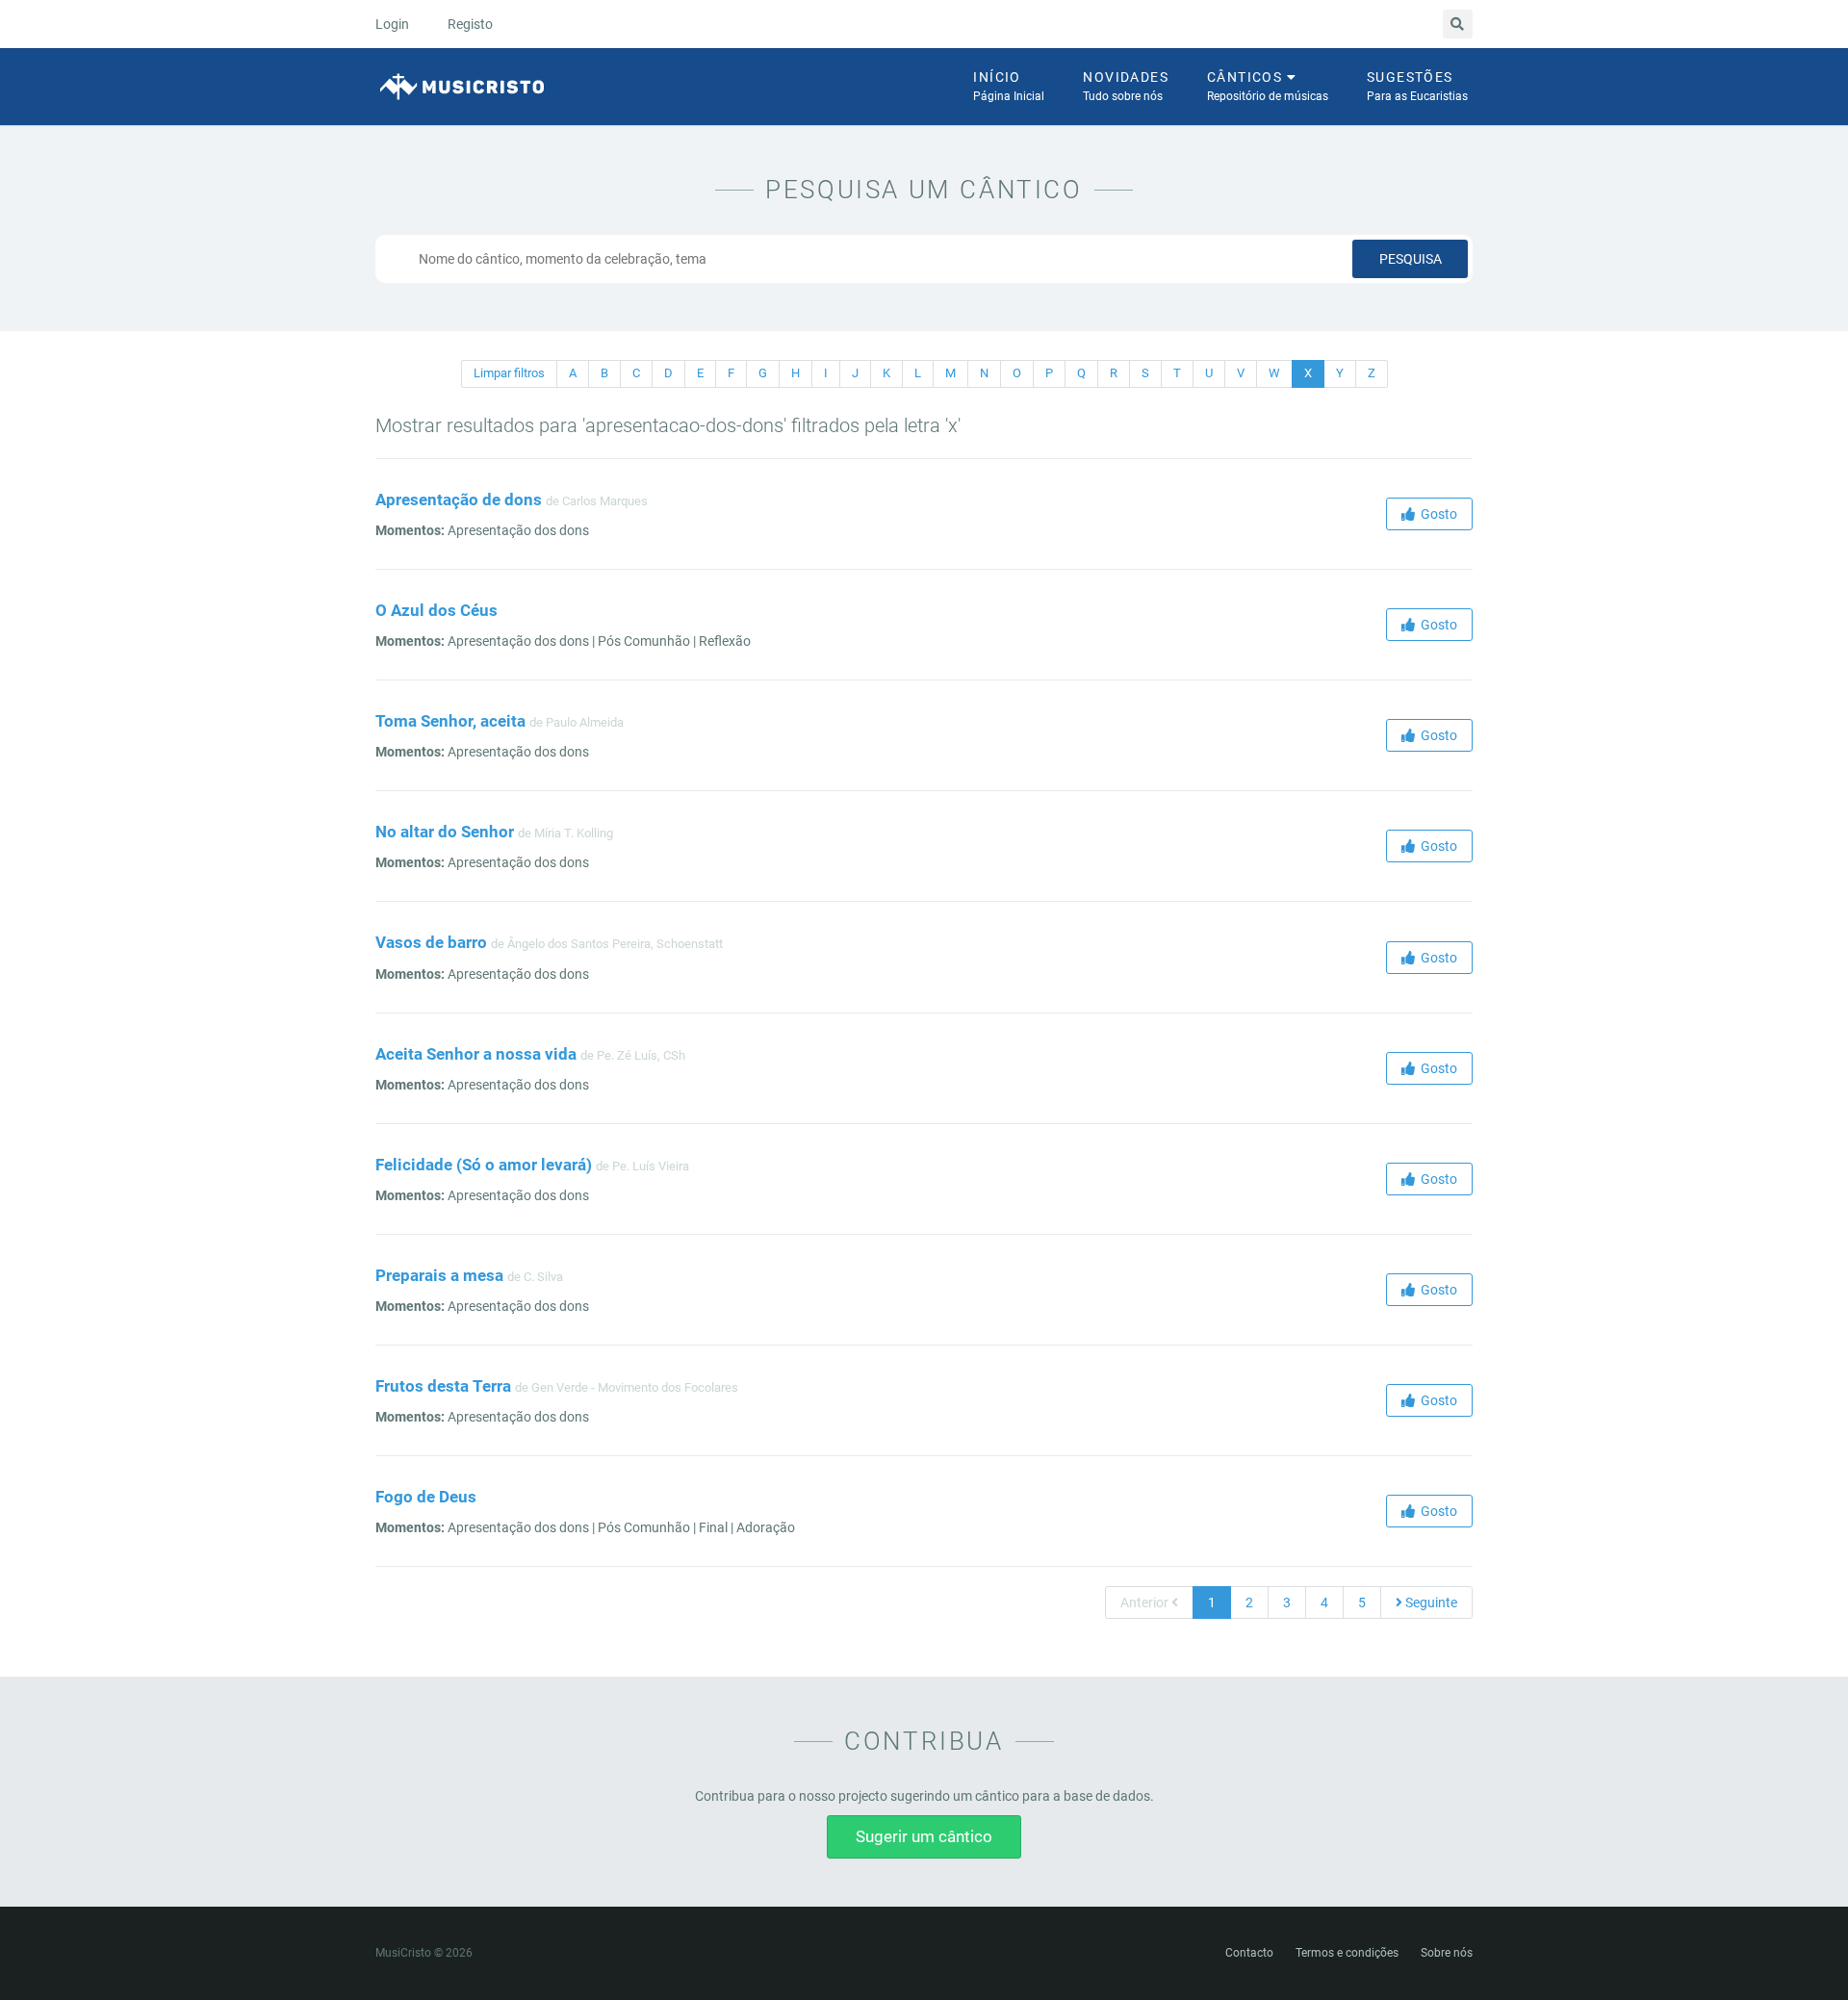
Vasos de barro (431, 942)
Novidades (1126, 86)
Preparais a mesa (439, 1275)
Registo (470, 24)
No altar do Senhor (445, 832)
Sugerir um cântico (924, 1836)
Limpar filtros (509, 373)
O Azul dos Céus (436, 610)
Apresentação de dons (459, 500)
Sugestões (1417, 86)
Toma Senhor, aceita (450, 721)
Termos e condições (1347, 1953)
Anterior (1146, 1603)
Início (1009, 86)
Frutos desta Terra (443, 1386)
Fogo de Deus (426, 1497)
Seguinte (1430, 1603)
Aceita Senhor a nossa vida (476, 1054)
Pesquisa (1411, 259)
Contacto (1249, 1953)
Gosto (1436, 514)
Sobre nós (1447, 1953)
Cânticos (1268, 86)
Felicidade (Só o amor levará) (484, 1165)
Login (392, 24)
